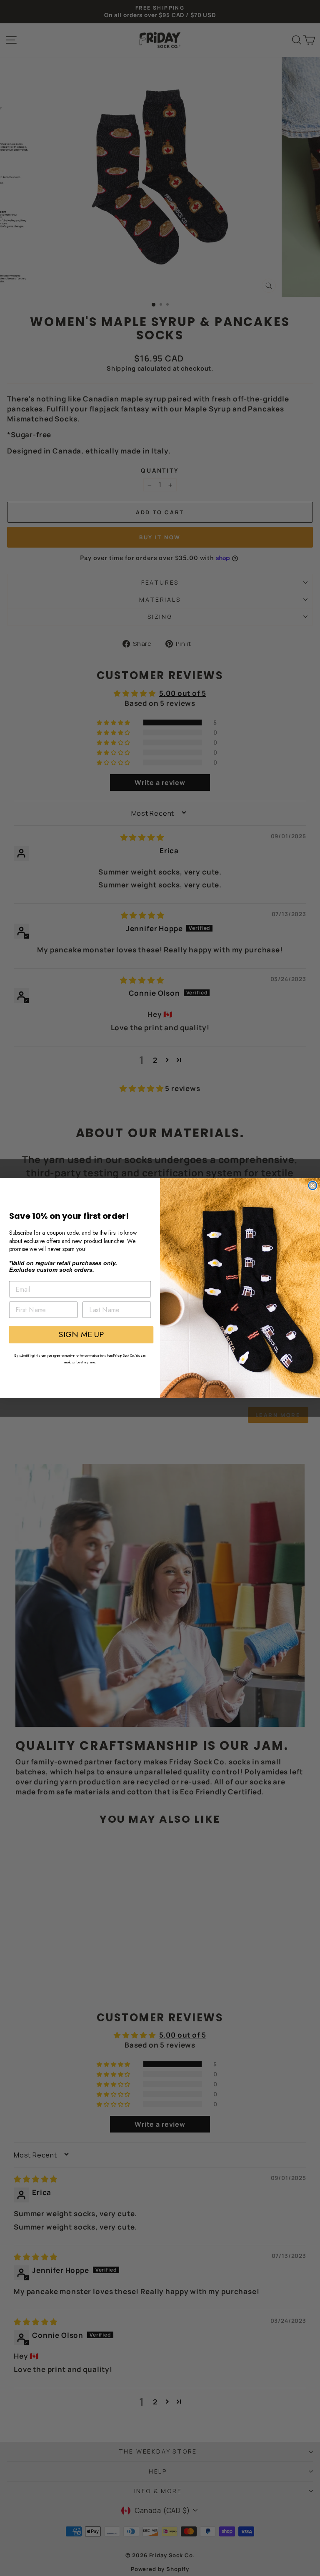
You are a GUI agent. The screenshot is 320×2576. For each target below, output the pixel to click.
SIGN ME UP (81, 1334)
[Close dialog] (312, 1186)
